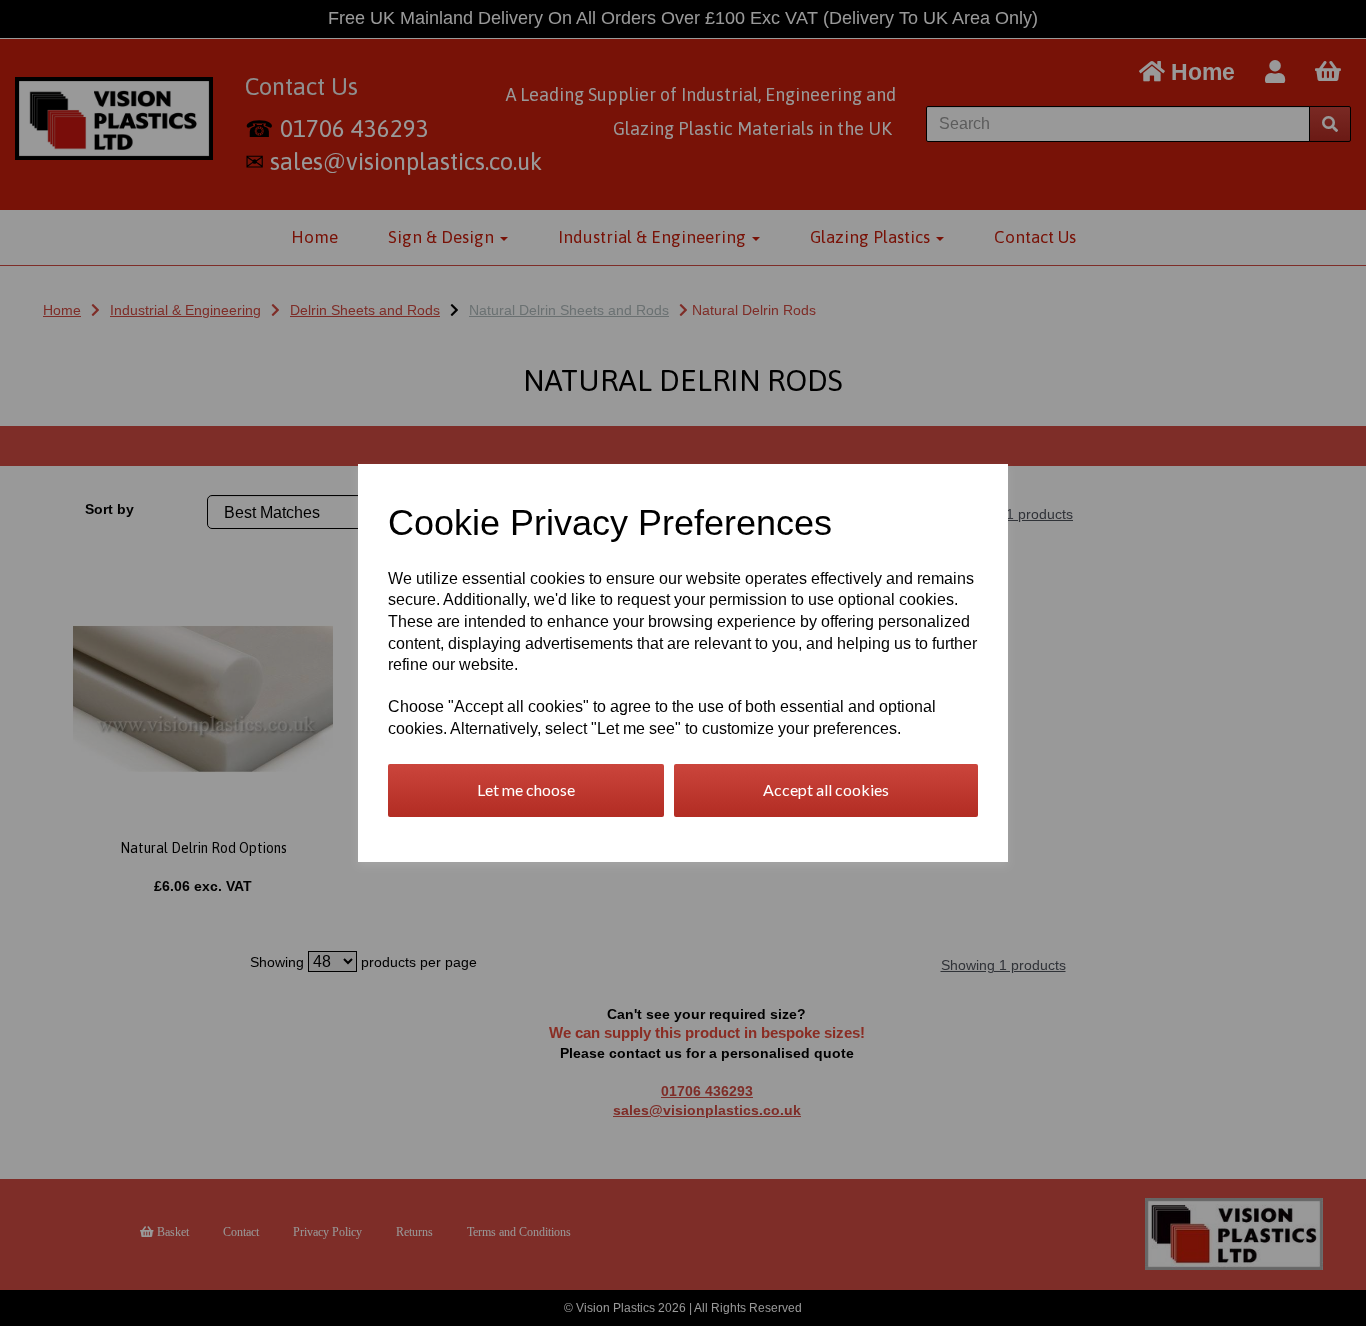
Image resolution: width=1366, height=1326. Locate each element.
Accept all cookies (826, 789)
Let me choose (526, 789)
